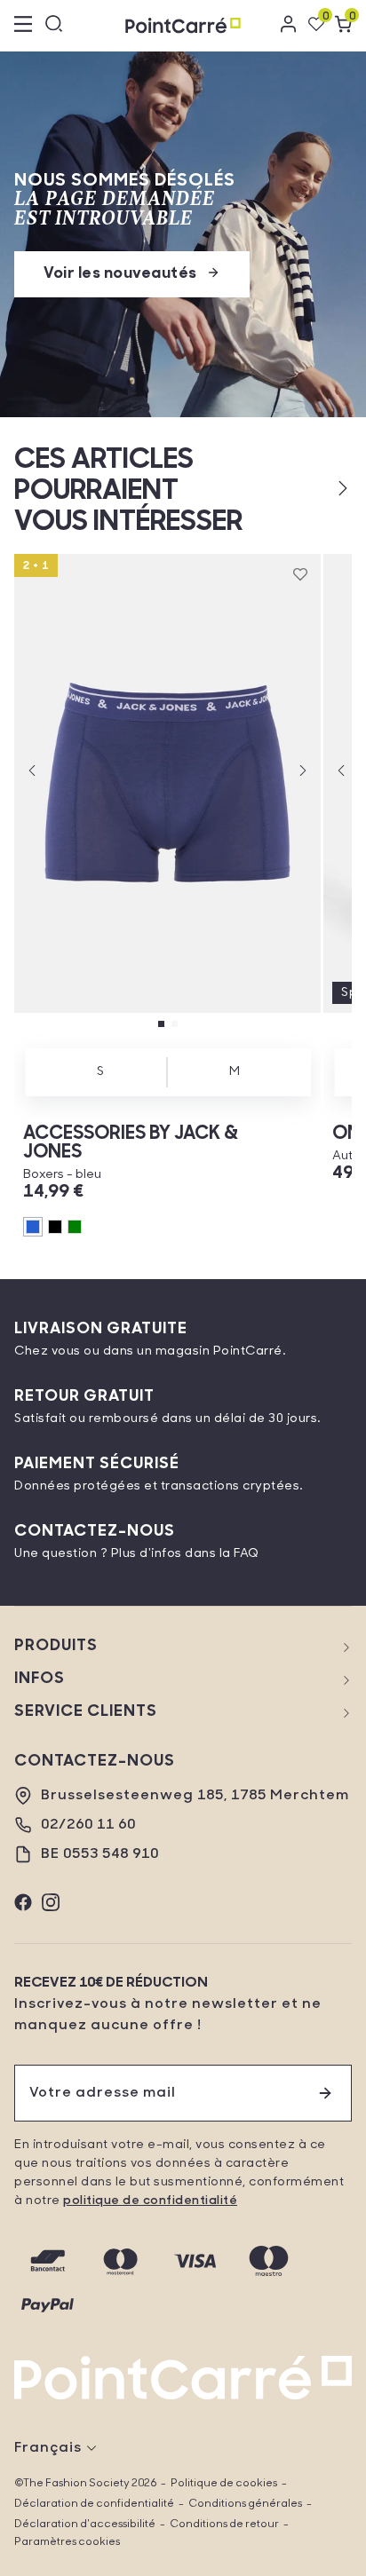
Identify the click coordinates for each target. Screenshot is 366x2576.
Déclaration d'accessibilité (85, 2525)
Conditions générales (245, 2504)
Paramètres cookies (67, 2542)
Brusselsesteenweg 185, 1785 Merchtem (195, 1796)
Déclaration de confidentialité (94, 2504)
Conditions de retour (224, 2525)
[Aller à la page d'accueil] (183, 25)
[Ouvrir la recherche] (54, 26)
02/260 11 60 (88, 1825)
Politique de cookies (224, 2484)
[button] (314, 488)
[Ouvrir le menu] (23, 26)
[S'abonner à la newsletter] (325, 2093)
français (48, 2448)
